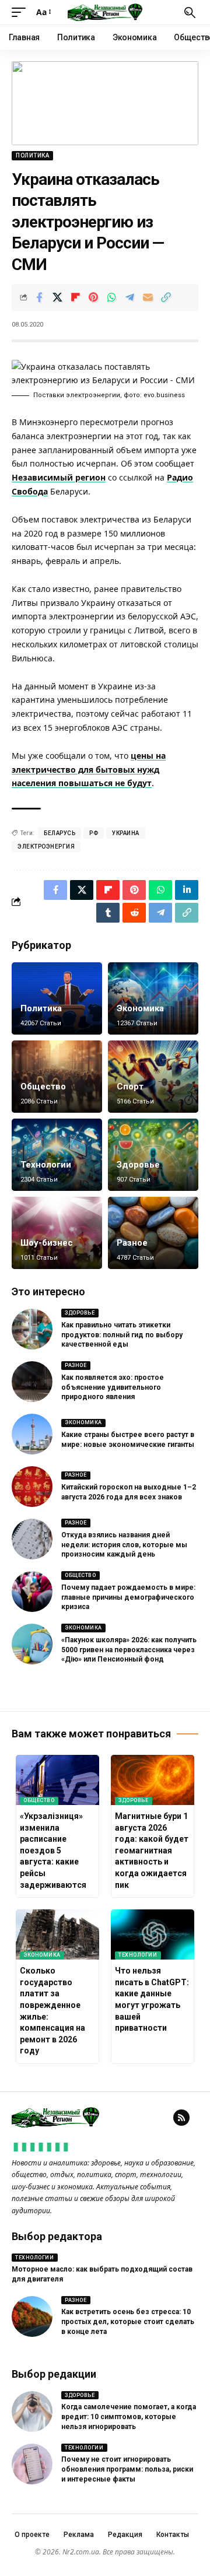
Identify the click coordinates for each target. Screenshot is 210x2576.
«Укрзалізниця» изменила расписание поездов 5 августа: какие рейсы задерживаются (53, 1850)
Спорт (130, 1087)
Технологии (46, 1165)
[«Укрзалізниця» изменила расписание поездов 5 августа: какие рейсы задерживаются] (57, 1780)
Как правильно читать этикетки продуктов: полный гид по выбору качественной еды (122, 1335)
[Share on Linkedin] (187, 890)
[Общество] (57, 1077)
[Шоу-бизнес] (57, 1233)
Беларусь (60, 833)
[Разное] (153, 1233)
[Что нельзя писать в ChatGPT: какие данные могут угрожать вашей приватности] (153, 1934)
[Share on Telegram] (129, 297)
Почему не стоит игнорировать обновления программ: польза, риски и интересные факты (127, 2469)
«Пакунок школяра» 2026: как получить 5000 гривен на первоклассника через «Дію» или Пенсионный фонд (129, 1650)
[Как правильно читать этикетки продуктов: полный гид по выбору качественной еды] (32, 1329)
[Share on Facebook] (39, 297)
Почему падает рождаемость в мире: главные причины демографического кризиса (128, 1597)
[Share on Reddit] (134, 913)
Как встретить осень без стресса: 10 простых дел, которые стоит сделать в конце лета (128, 2322)
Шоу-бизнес (47, 1243)
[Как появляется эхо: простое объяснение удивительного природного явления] (32, 1382)
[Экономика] (153, 998)
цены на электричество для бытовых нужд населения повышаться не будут (89, 770)
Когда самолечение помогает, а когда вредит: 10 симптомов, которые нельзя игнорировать (129, 2417)
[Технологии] (57, 1155)
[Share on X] (57, 297)
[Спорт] (153, 1077)
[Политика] (57, 998)
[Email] (148, 297)
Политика (32, 155)
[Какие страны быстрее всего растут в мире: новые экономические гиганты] (32, 1434)
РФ (94, 833)
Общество (43, 1087)
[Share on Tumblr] (108, 913)
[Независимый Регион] (105, 12)
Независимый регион (59, 477)
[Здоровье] (153, 1155)
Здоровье (138, 1165)
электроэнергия (46, 847)
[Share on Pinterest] (93, 297)
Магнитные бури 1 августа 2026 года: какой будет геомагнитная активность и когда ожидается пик (152, 1850)
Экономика (140, 1008)
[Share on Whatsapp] (111, 297)
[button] (22, 12)
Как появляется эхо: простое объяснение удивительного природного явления (113, 1387)
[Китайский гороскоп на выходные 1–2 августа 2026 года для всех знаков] (32, 1487)
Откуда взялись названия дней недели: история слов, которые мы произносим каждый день (124, 1545)
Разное (132, 1243)
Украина (126, 833)
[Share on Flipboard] (75, 297)
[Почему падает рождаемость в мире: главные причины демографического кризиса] (32, 1592)
